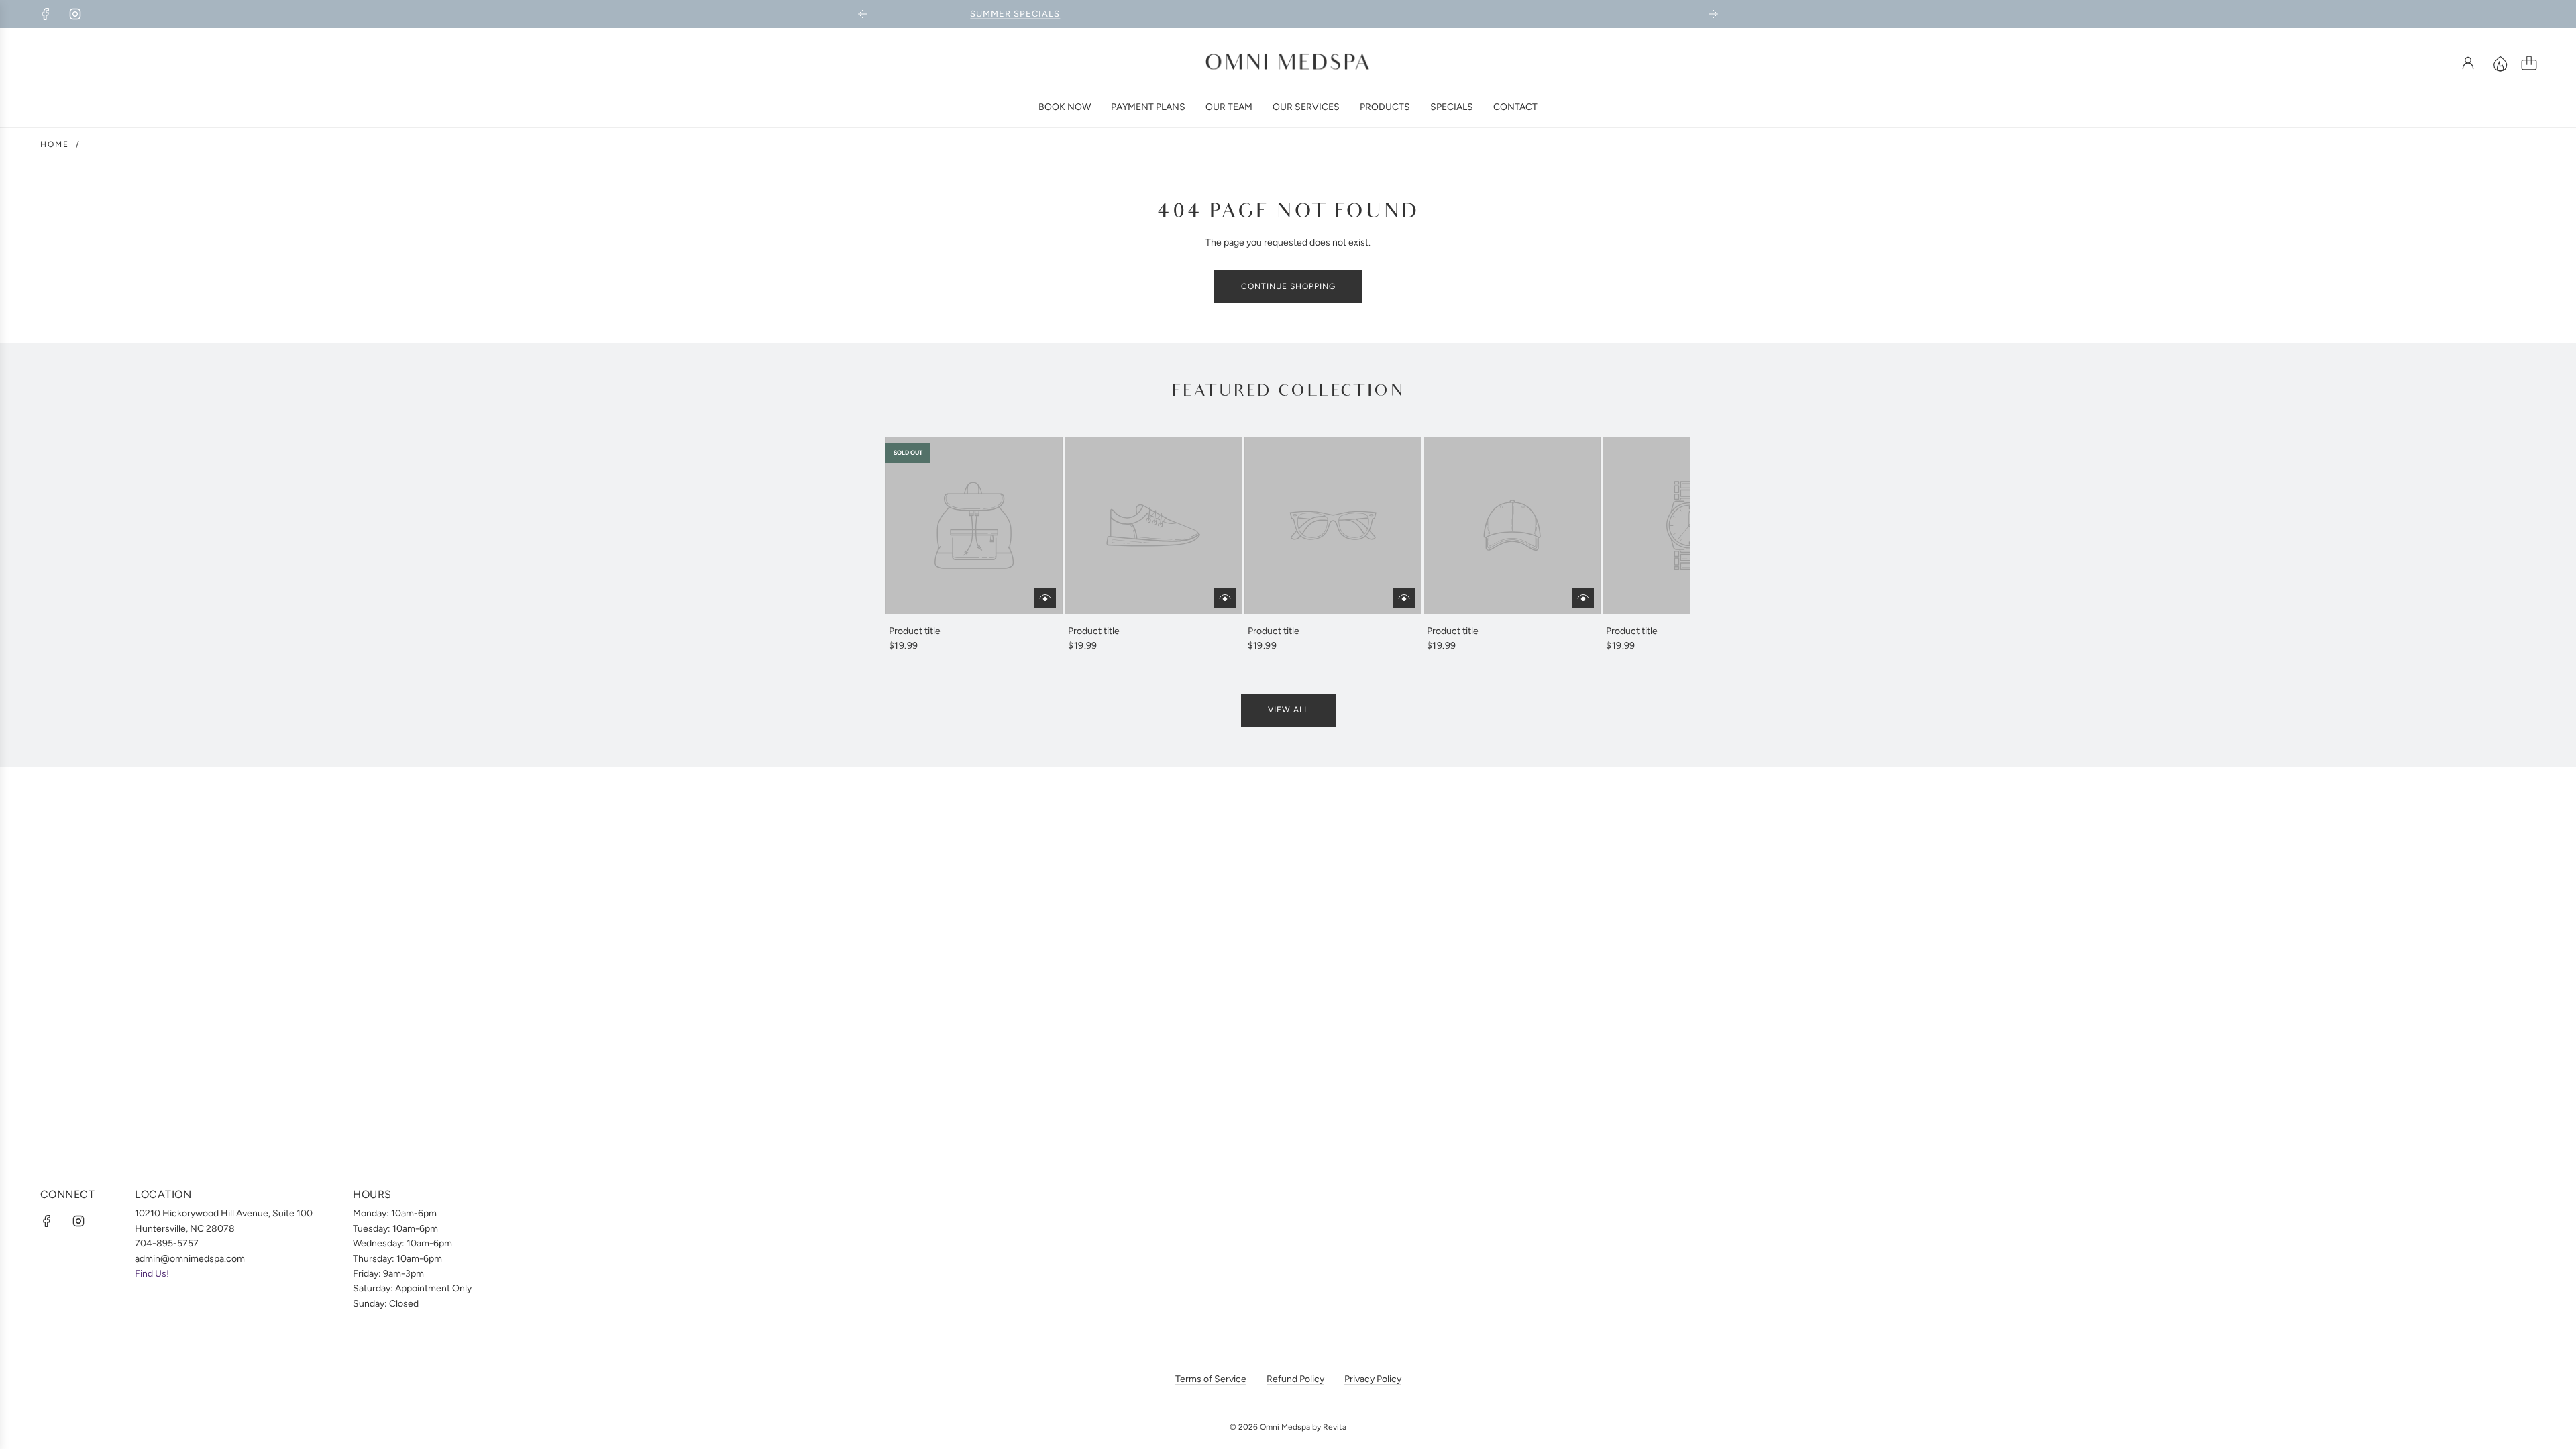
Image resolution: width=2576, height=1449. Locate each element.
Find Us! (152, 1274)
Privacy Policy (1373, 1379)
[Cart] (2529, 63)
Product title (915, 631)
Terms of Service (1211, 1379)
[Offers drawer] (2500, 63)
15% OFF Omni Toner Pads (1288, 14)
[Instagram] (75, 14)
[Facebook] (46, 14)
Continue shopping (1288, 286)
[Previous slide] (863, 14)
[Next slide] (1713, 14)
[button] (918, 545)
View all (1288, 710)
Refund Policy (1295, 1379)
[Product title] (974, 525)
